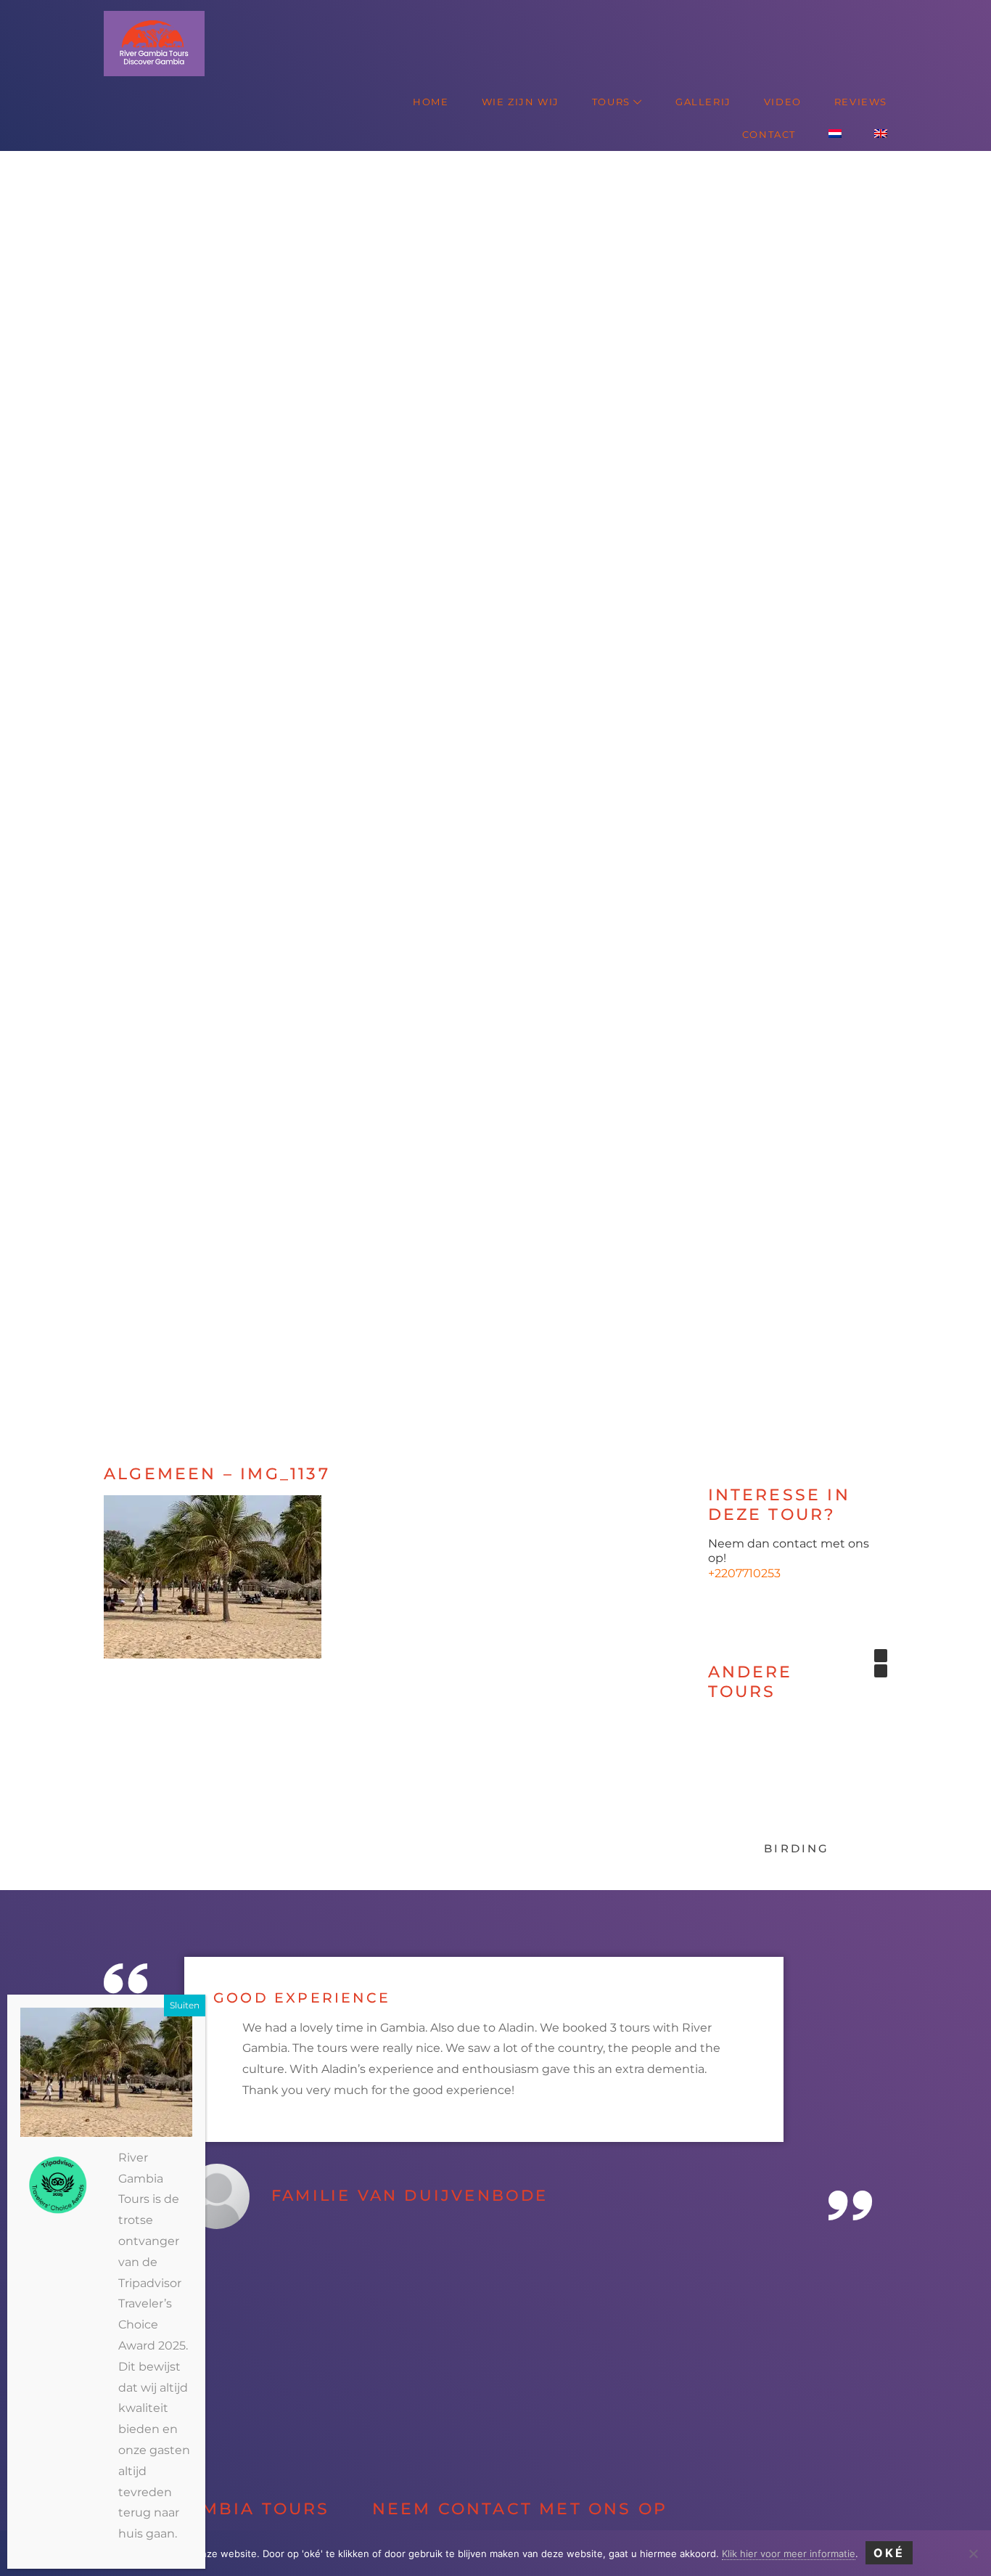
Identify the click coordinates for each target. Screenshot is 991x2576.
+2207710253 (744, 1573)
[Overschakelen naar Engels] (881, 135)
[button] (74, 795)
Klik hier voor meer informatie (789, 2553)
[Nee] (973, 2553)
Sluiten (185, 2005)
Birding (797, 1848)
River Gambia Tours (121, 14)
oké (889, 2553)
